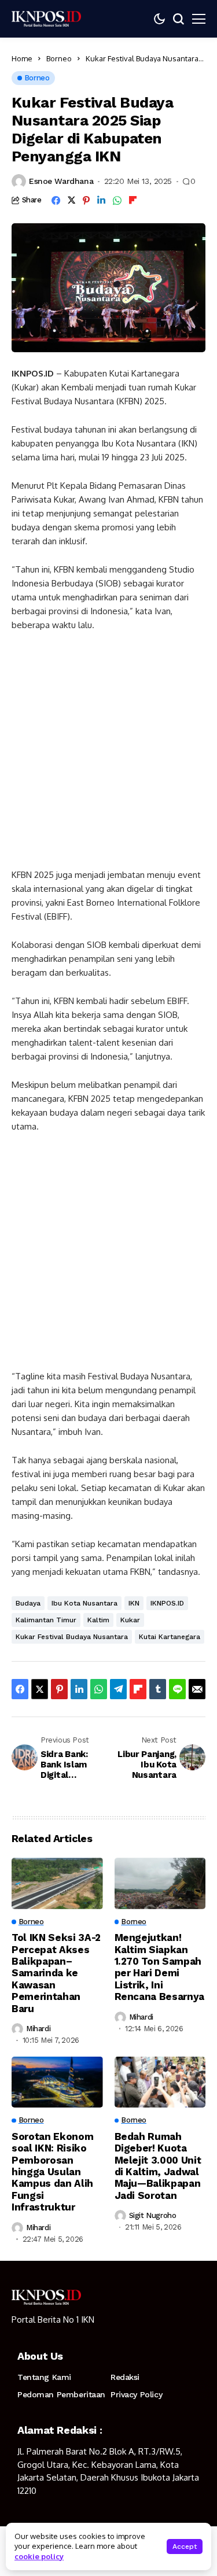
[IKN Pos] (46, 19)
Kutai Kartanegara (170, 1637)
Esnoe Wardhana (61, 181)
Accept (185, 2547)
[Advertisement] (108, 755)
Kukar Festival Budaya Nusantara (72, 1637)
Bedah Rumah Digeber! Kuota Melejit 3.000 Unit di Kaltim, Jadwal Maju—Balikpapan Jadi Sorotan (158, 2166)
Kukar (130, 1620)
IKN (134, 1603)
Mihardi (38, 2029)
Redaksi (125, 2377)
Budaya (28, 1603)
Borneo (59, 58)
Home (22, 58)
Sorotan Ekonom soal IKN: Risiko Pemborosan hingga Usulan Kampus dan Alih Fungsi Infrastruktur (52, 2172)
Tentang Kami (44, 2377)
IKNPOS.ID (167, 1603)
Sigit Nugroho (153, 2215)
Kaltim (98, 1620)
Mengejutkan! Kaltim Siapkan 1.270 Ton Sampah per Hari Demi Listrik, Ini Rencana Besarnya (160, 1967)
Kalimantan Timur (46, 1620)
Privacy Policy (136, 2394)
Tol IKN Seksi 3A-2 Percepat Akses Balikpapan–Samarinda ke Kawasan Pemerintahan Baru (56, 1973)
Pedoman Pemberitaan (61, 2394)
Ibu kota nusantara (84, 1603)
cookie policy (39, 2556)
